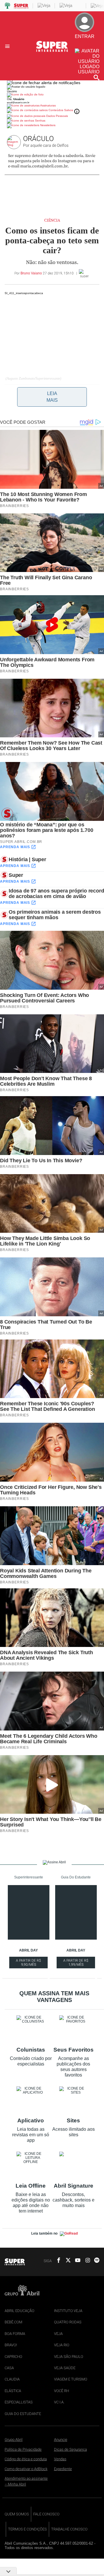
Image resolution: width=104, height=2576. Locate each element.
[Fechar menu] (44, 83)
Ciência (52, 220)
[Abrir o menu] (8, 46)
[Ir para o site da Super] (52, 51)
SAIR (88, 46)
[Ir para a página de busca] (96, 77)
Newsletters (47, 125)
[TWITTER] (66, 2261)
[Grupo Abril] (8, 6)
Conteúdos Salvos (61, 110)
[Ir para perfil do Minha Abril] (52, 95)
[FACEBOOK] (57, 2261)
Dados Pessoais (57, 116)
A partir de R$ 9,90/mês (29, 1963)
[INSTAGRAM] (86, 2261)
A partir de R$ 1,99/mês (76, 1963)
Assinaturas (48, 105)
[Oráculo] (15, 142)
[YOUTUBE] (76, 2261)
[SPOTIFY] (95, 2261)
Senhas (40, 121)
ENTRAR (84, 41)
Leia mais (52, 397)
